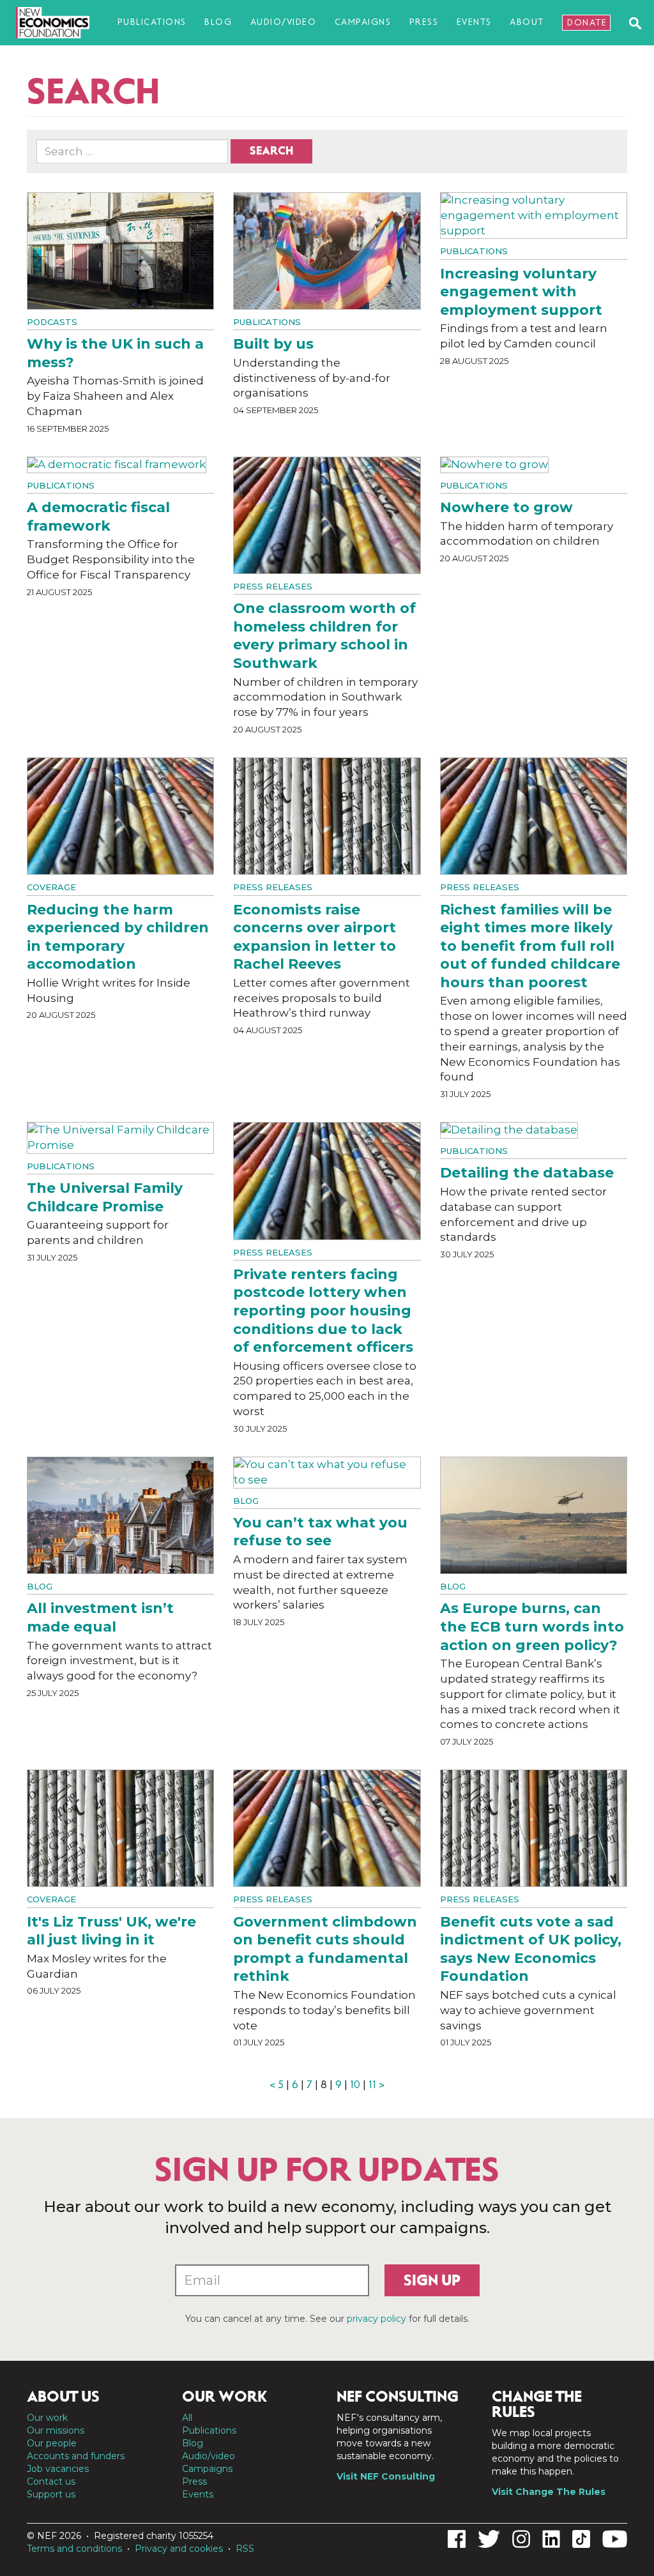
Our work (47, 2418)
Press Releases (273, 586)
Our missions (56, 2430)
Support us (51, 2494)
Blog (218, 22)
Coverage (51, 887)
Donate (587, 23)
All (187, 2418)
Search (271, 151)
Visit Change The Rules (549, 2492)
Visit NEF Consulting (386, 2476)
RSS (245, 2549)
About (527, 22)
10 (355, 2085)
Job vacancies (58, 2469)
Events (474, 22)
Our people (52, 2443)
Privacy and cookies (179, 2549)
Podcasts (52, 322)
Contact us (51, 2481)
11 (372, 2085)
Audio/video (284, 22)
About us (63, 2397)
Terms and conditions (74, 2549)
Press (424, 22)
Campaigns (363, 22)
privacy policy (376, 2319)
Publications (152, 22)
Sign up (432, 2280)
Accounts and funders (76, 2456)
